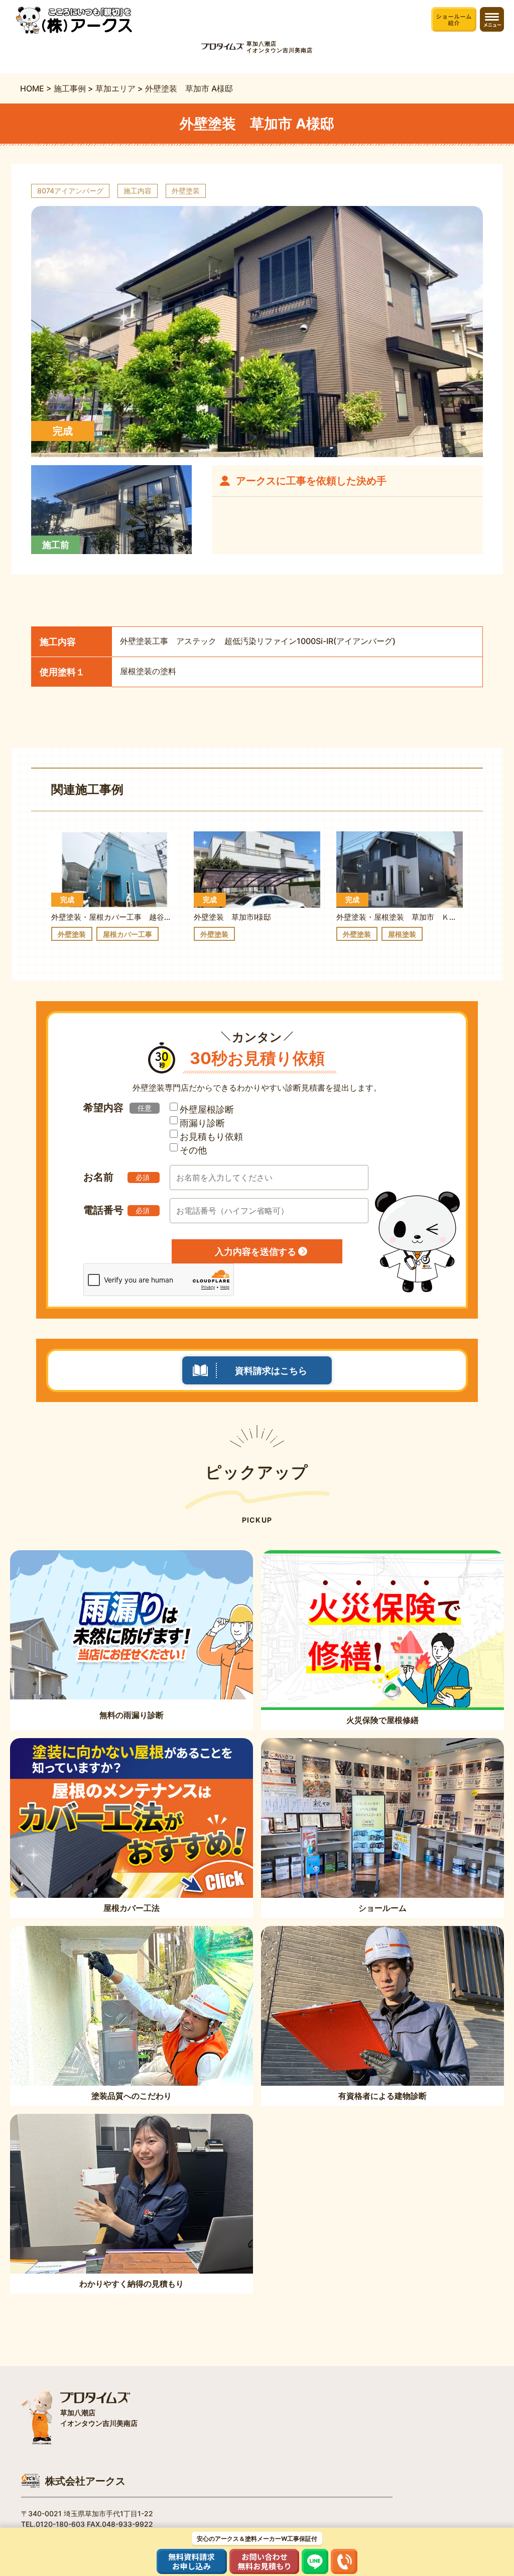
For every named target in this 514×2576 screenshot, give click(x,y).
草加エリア (115, 88)
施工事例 (70, 88)
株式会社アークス (85, 2481)
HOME (32, 88)
